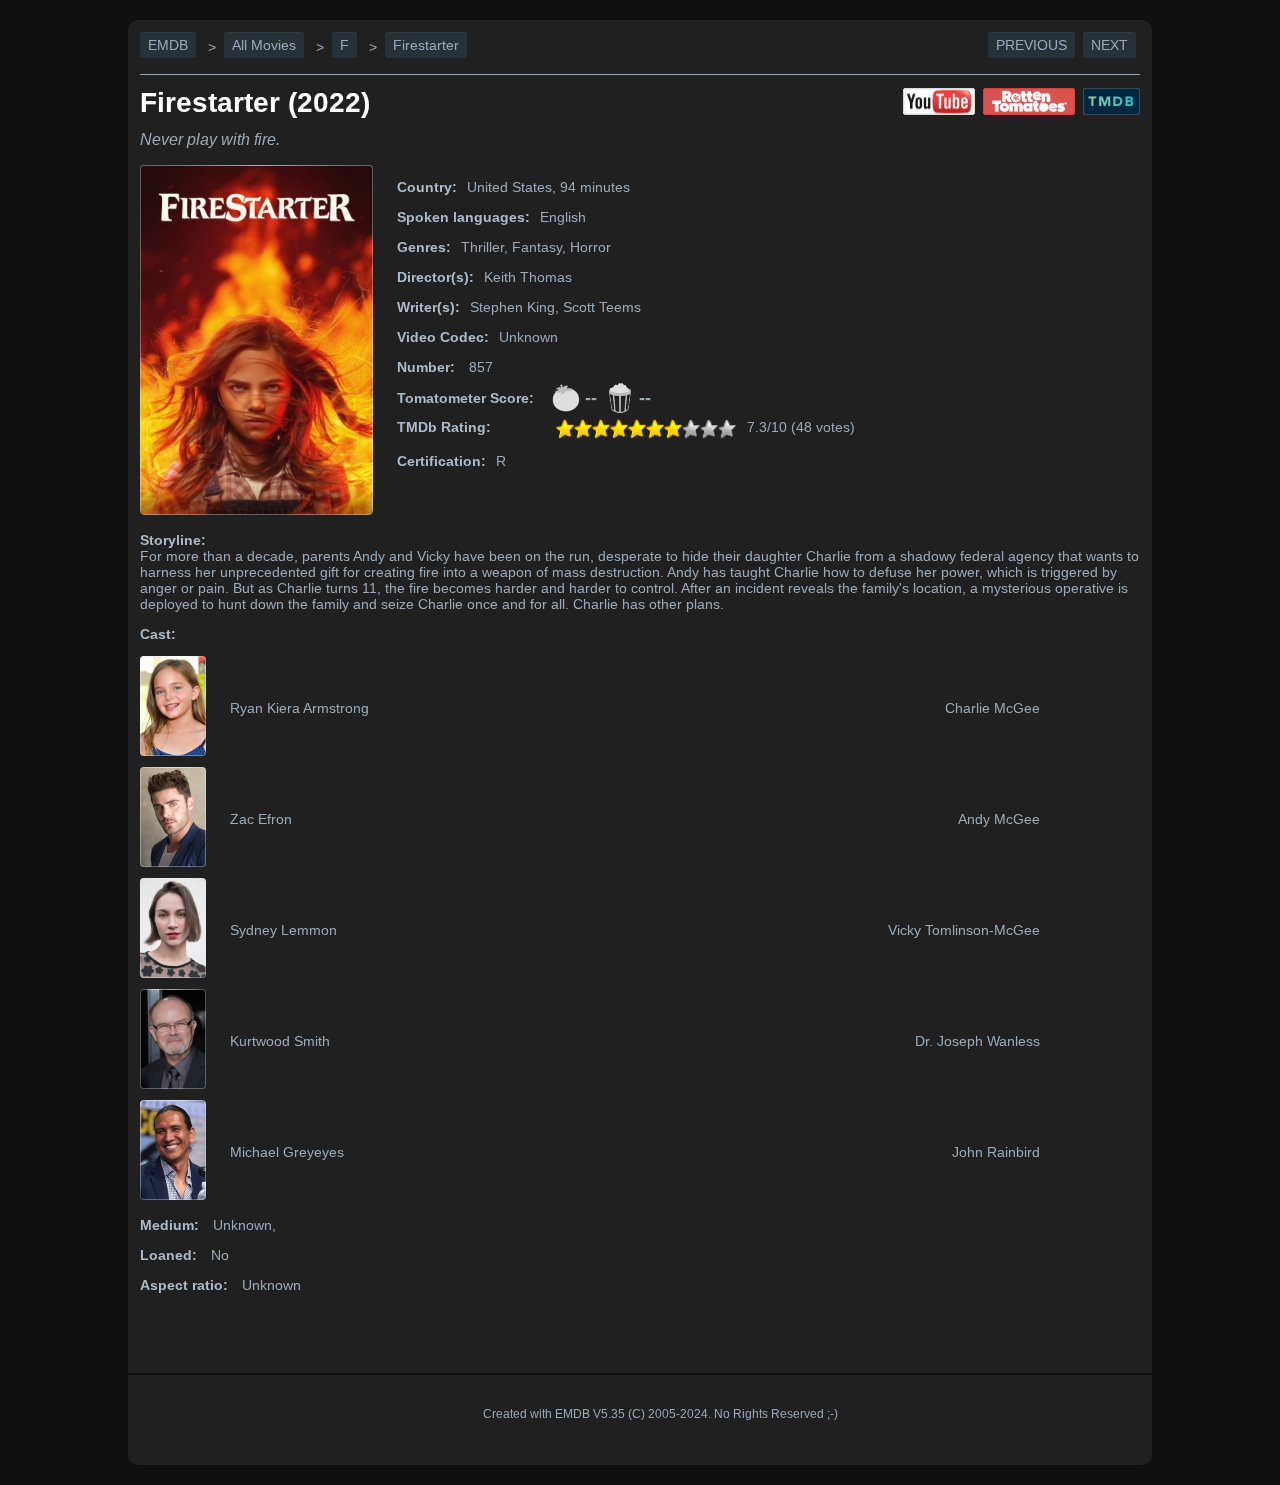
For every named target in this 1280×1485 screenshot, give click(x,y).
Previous (1031, 45)
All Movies (264, 45)
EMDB (168, 45)
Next (1109, 45)
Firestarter (426, 45)
